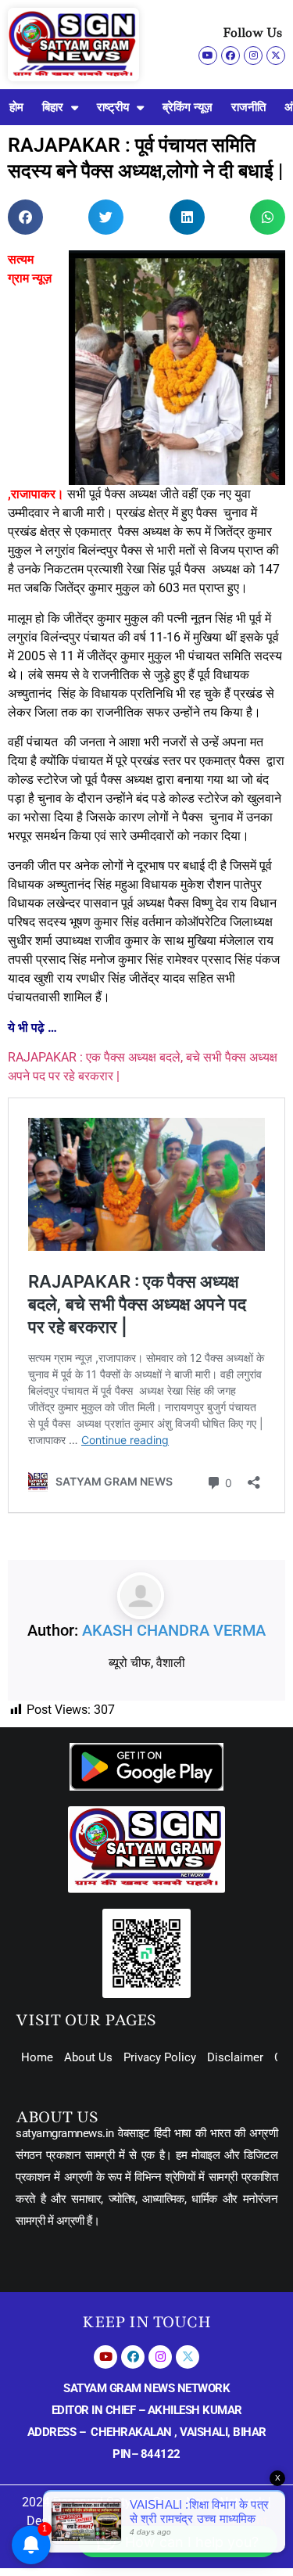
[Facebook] (230, 56)
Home (37, 2057)
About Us (88, 2057)
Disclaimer (235, 2057)
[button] (25, 217)
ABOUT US (57, 2117)
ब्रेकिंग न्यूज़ (188, 107)
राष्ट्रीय (113, 107)
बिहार (53, 107)
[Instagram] (253, 56)
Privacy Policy (160, 2057)
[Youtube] (208, 56)
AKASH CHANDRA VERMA (174, 1630)
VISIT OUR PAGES (86, 2020)
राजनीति (248, 107)
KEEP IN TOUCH (146, 2322)
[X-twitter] (276, 56)
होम (16, 107)
